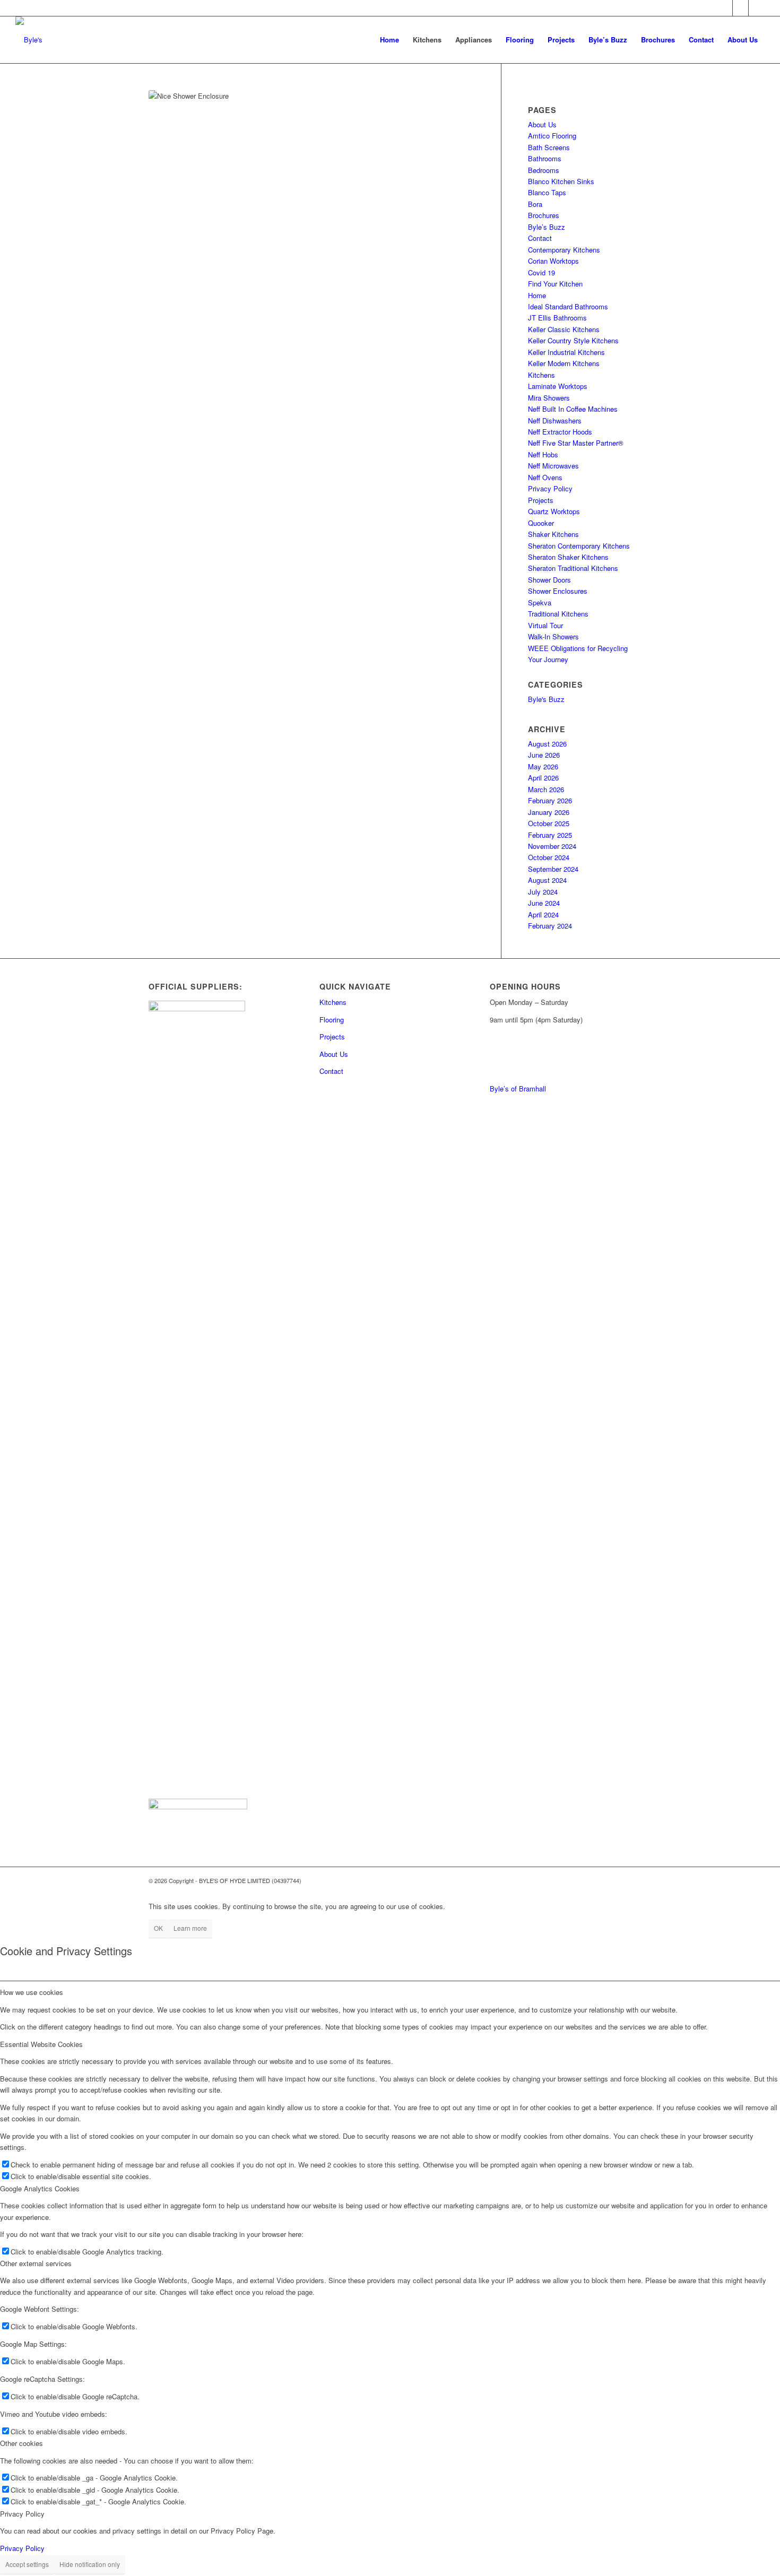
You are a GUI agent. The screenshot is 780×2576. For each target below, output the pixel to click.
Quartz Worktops (554, 511)
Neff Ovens (545, 477)
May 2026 (543, 766)
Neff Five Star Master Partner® (576, 443)
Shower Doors (549, 580)
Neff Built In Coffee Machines (573, 409)
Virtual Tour (545, 625)
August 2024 (547, 880)
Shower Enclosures (558, 591)
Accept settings (27, 2564)
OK (158, 1928)
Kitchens (541, 375)
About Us (542, 124)
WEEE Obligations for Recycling (578, 648)
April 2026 (543, 778)
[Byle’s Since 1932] (29, 40)
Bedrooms (544, 170)
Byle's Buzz (546, 699)
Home (537, 295)
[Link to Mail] (725, 8)
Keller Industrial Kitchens (566, 352)
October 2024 (549, 857)
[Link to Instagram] (757, 8)
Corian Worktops (553, 261)
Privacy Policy (550, 488)
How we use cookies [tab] (32, 1992)
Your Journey (548, 659)
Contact (540, 238)
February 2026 (550, 800)
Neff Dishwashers (555, 420)
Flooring (332, 1020)
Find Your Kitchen (555, 284)
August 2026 (547, 744)
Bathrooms (545, 158)
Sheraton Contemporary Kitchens (579, 546)
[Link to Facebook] (740, 8)
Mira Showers (549, 398)
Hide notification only (90, 2564)
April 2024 (543, 914)
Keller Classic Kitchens (564, 329)
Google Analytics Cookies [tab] (40, 2188)
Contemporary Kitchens (564, 250)
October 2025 (549, 823)
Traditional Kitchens (558, 614)
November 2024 (552, 846)
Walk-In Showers (553, 636)
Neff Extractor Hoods (560, 432)
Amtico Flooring (552, 136)
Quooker (541, 523)
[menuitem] (389, 40)
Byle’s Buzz (547, 227)
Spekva (540, 602)
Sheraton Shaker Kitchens (568, 557)
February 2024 (550, 926)
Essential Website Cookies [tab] (41, 2044)
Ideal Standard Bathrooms (568, 306)
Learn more (190, 1928)
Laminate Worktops (558, 386)
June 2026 (544, 755)
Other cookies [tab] (21, 2443)
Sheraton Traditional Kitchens (573, 568)
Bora (535, 204)
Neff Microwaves (553, 466)
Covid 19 (541, 272)
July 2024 (543, 892)
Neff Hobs (543, 454)
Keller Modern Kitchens (564, 363)
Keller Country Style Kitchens (573, 340)
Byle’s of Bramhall (518, 1088)
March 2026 (546, 789)
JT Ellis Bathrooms (557, 318)
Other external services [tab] (36, 2263)
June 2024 (544, 903)
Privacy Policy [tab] (22, 2514)
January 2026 (549, 812)
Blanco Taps (547, 192)
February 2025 (550, 835)
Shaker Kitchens (553, 534)
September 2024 (553, 869)
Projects (541, 500)
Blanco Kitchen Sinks (561, 181)
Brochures (544, 215)
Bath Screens (549, 147)
